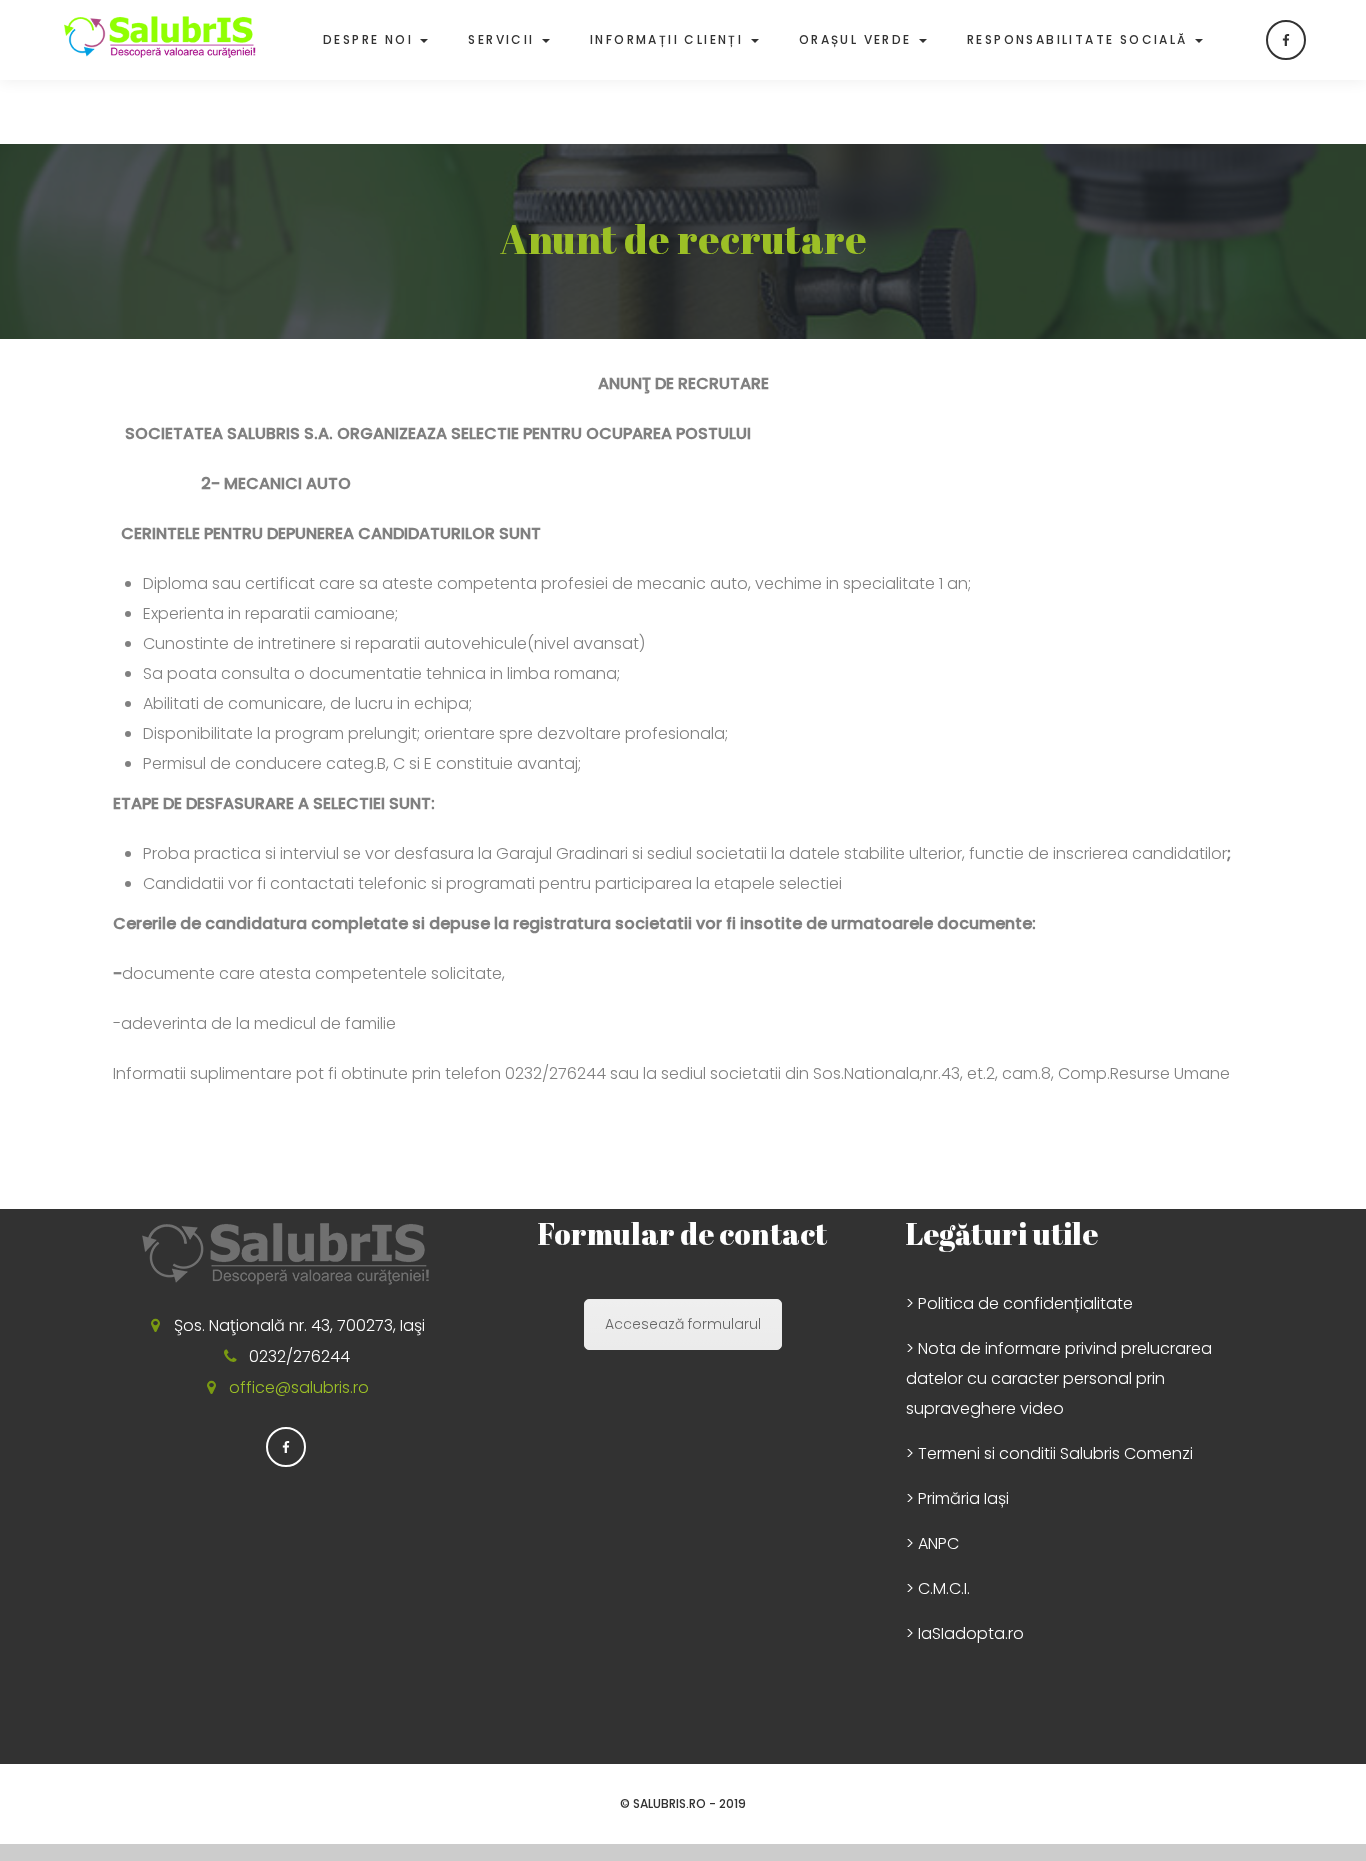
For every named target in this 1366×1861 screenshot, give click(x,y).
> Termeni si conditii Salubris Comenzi (1049, 1453)
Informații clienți (669, 39)
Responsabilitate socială (1080, 39)
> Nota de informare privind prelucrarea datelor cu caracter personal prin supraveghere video (1059, 1378)
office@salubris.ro (299, 1387)
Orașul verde (858, 39)
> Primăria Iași (957, 1498)
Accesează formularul (683, 1324)
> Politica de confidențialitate (1019, 1303)
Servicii (504, 39)
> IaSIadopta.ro (965, 1633)
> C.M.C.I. (938, 1588)
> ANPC (932, 1543)
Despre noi (370, 39)
